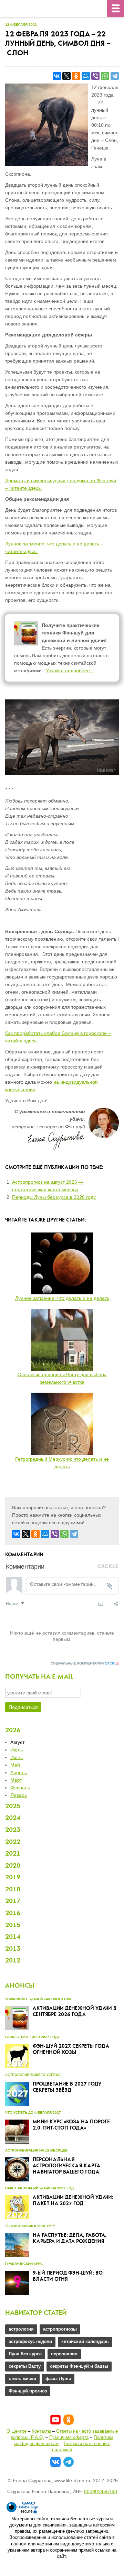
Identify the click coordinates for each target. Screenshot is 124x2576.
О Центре (17, 2431)
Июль (17, 1750)
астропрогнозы (60, 2329)
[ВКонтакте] (57, 76)
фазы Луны (58, 2379)
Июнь (17, 1757)
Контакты (41, 2431)
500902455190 (101, 2491)
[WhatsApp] (105, 76)
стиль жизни (22, 2379)
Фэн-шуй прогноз (28, 2391)
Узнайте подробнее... (70, 671)
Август (17, 1742)
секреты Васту (25, 2366)
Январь (19, 1795)
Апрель (19, 1772)
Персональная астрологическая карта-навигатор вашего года (67, 2166)
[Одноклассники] (76, 76)
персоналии (64, 2354)
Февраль (20, 1788)
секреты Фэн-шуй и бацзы (79, 2366)
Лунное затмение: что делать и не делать (62, 1298)
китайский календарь (85, 2341)
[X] (66, 76)
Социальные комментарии (85, 1663)
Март (16, 1780)
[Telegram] (115, 76)
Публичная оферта (69, 2437)
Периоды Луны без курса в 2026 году (54, 1197)
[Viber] (95, 76)
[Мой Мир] (86, 76)
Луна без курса (25, 2354)
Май (15, 1765)
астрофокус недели (30, 2341)
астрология (21, 2329)
